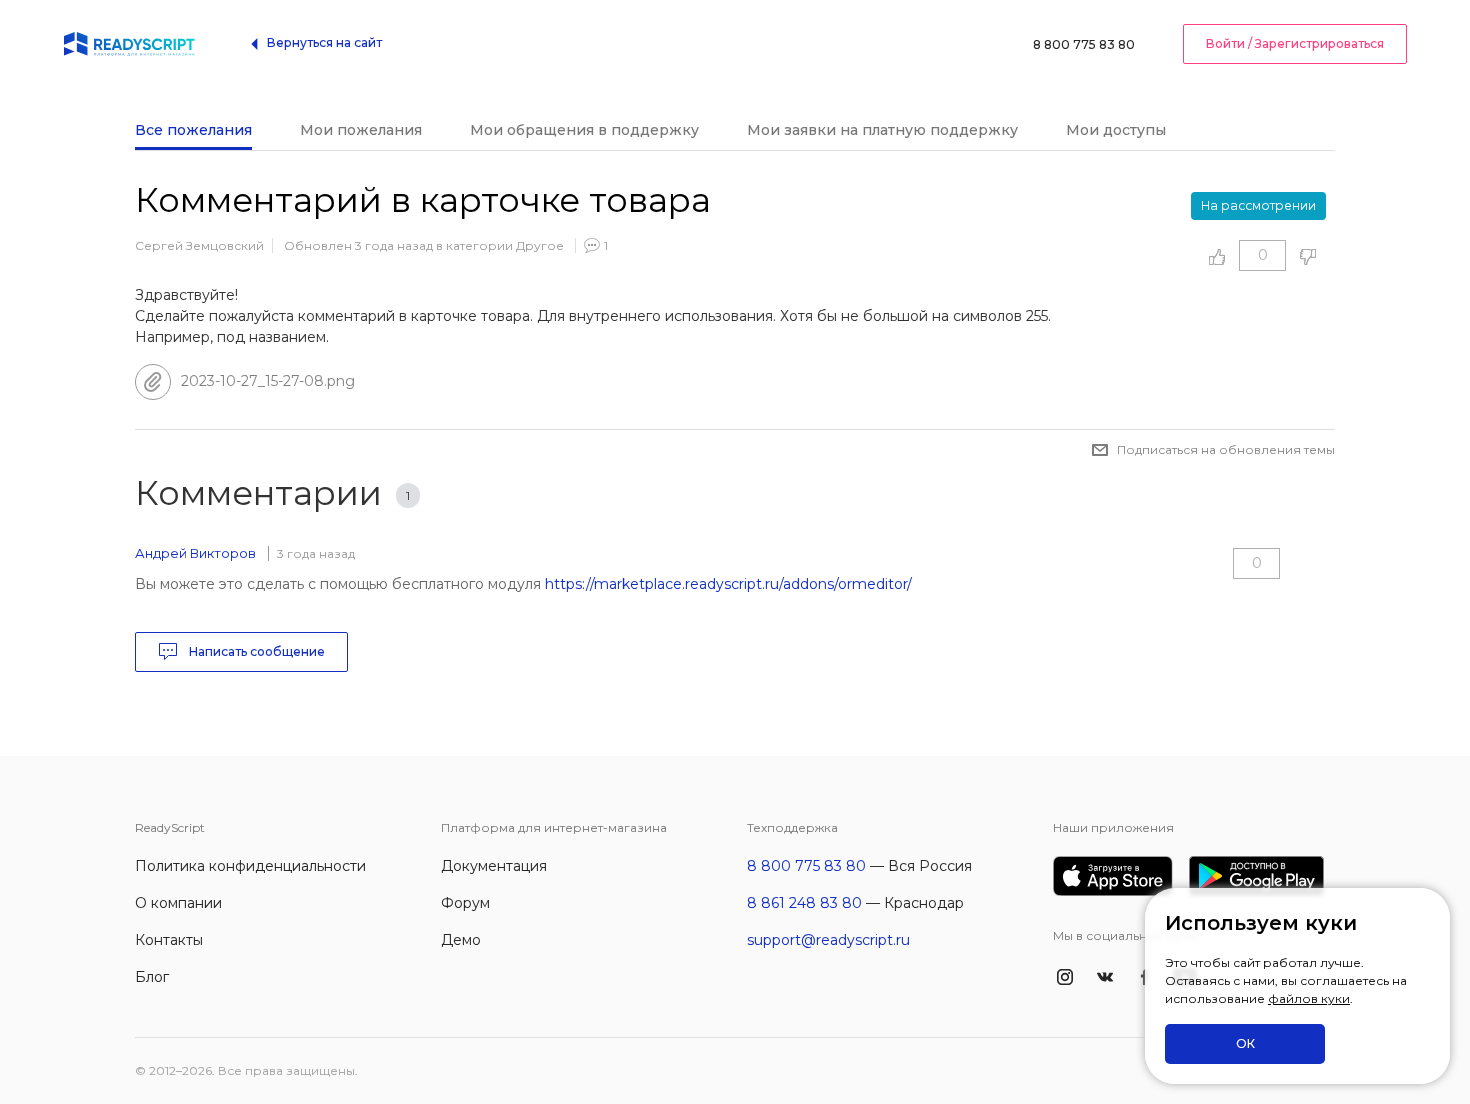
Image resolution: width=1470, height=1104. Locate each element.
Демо (461, 940)
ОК (1245, 1043)
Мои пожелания (361, 130)
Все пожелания (193, 130)
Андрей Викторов (195, 553)
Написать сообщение (255, 651)
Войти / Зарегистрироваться (1295, 43)
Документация (494, 866)
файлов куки (1309, 998)
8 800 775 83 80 (1084, 44)
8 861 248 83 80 (804, 903)
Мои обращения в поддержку (584, 130)
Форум (465, 903)
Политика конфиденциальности (250, 866)
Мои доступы (1116, 130)
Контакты (169, 940)
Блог (152, 977)
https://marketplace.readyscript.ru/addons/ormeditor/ (728, 584)
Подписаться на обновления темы (1226, 449)
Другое (540, 245)
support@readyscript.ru (828, 940)
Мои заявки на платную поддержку (882, 130)
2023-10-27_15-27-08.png (268, 381)
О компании (178, 903)
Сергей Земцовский (199, 245)
